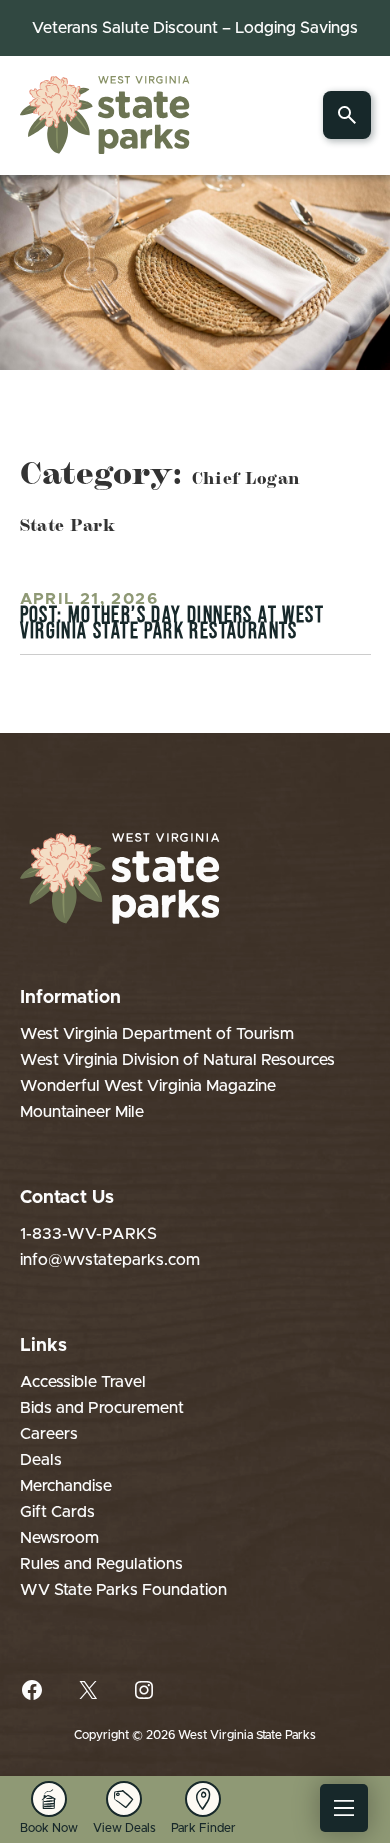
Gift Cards (57, 1512)
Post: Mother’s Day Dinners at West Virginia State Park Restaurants (172, 622)
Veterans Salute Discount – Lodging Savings (195, 28)
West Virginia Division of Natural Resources (177, 1060)
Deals (41, 1460)
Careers (49, 1434)
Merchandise (66, 1486)
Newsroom (59, 1538)
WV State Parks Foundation (123, 1590)
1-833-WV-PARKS (88, 1234)
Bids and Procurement (102, 1408)
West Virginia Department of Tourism (157, 1034)
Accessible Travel (83, 1382)
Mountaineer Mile (82, 1112)
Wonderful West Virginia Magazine (148, 1086)
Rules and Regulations (101, 1564)
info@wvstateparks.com (110, 1260)
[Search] (347, 115)
